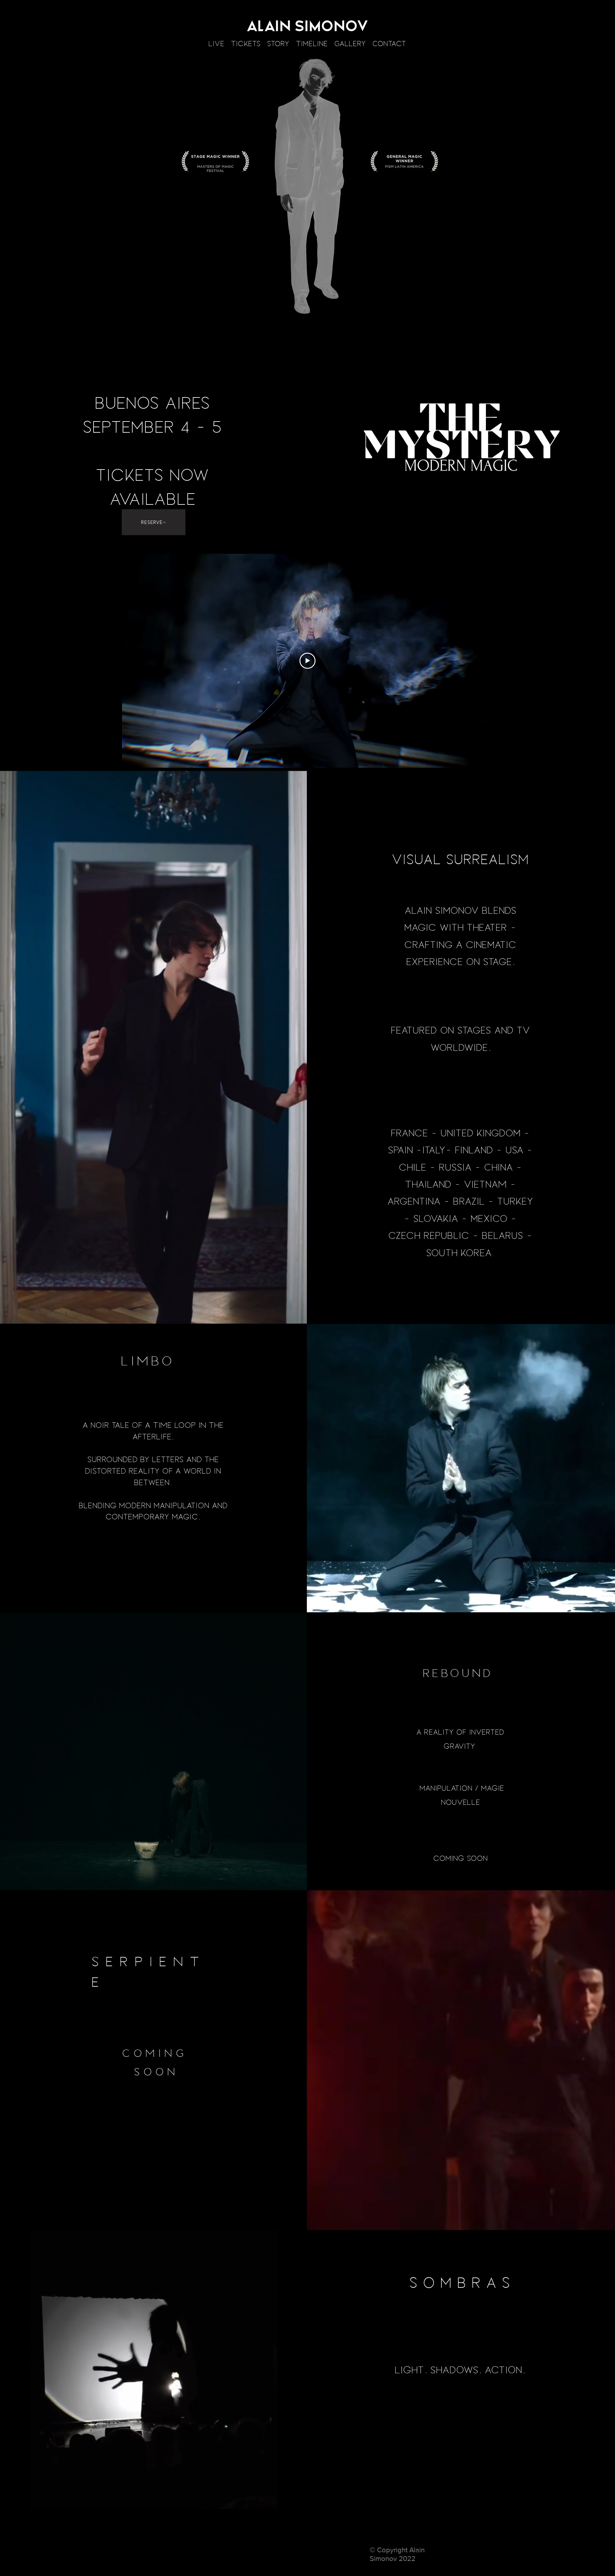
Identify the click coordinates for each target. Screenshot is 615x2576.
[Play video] (307, 661)
